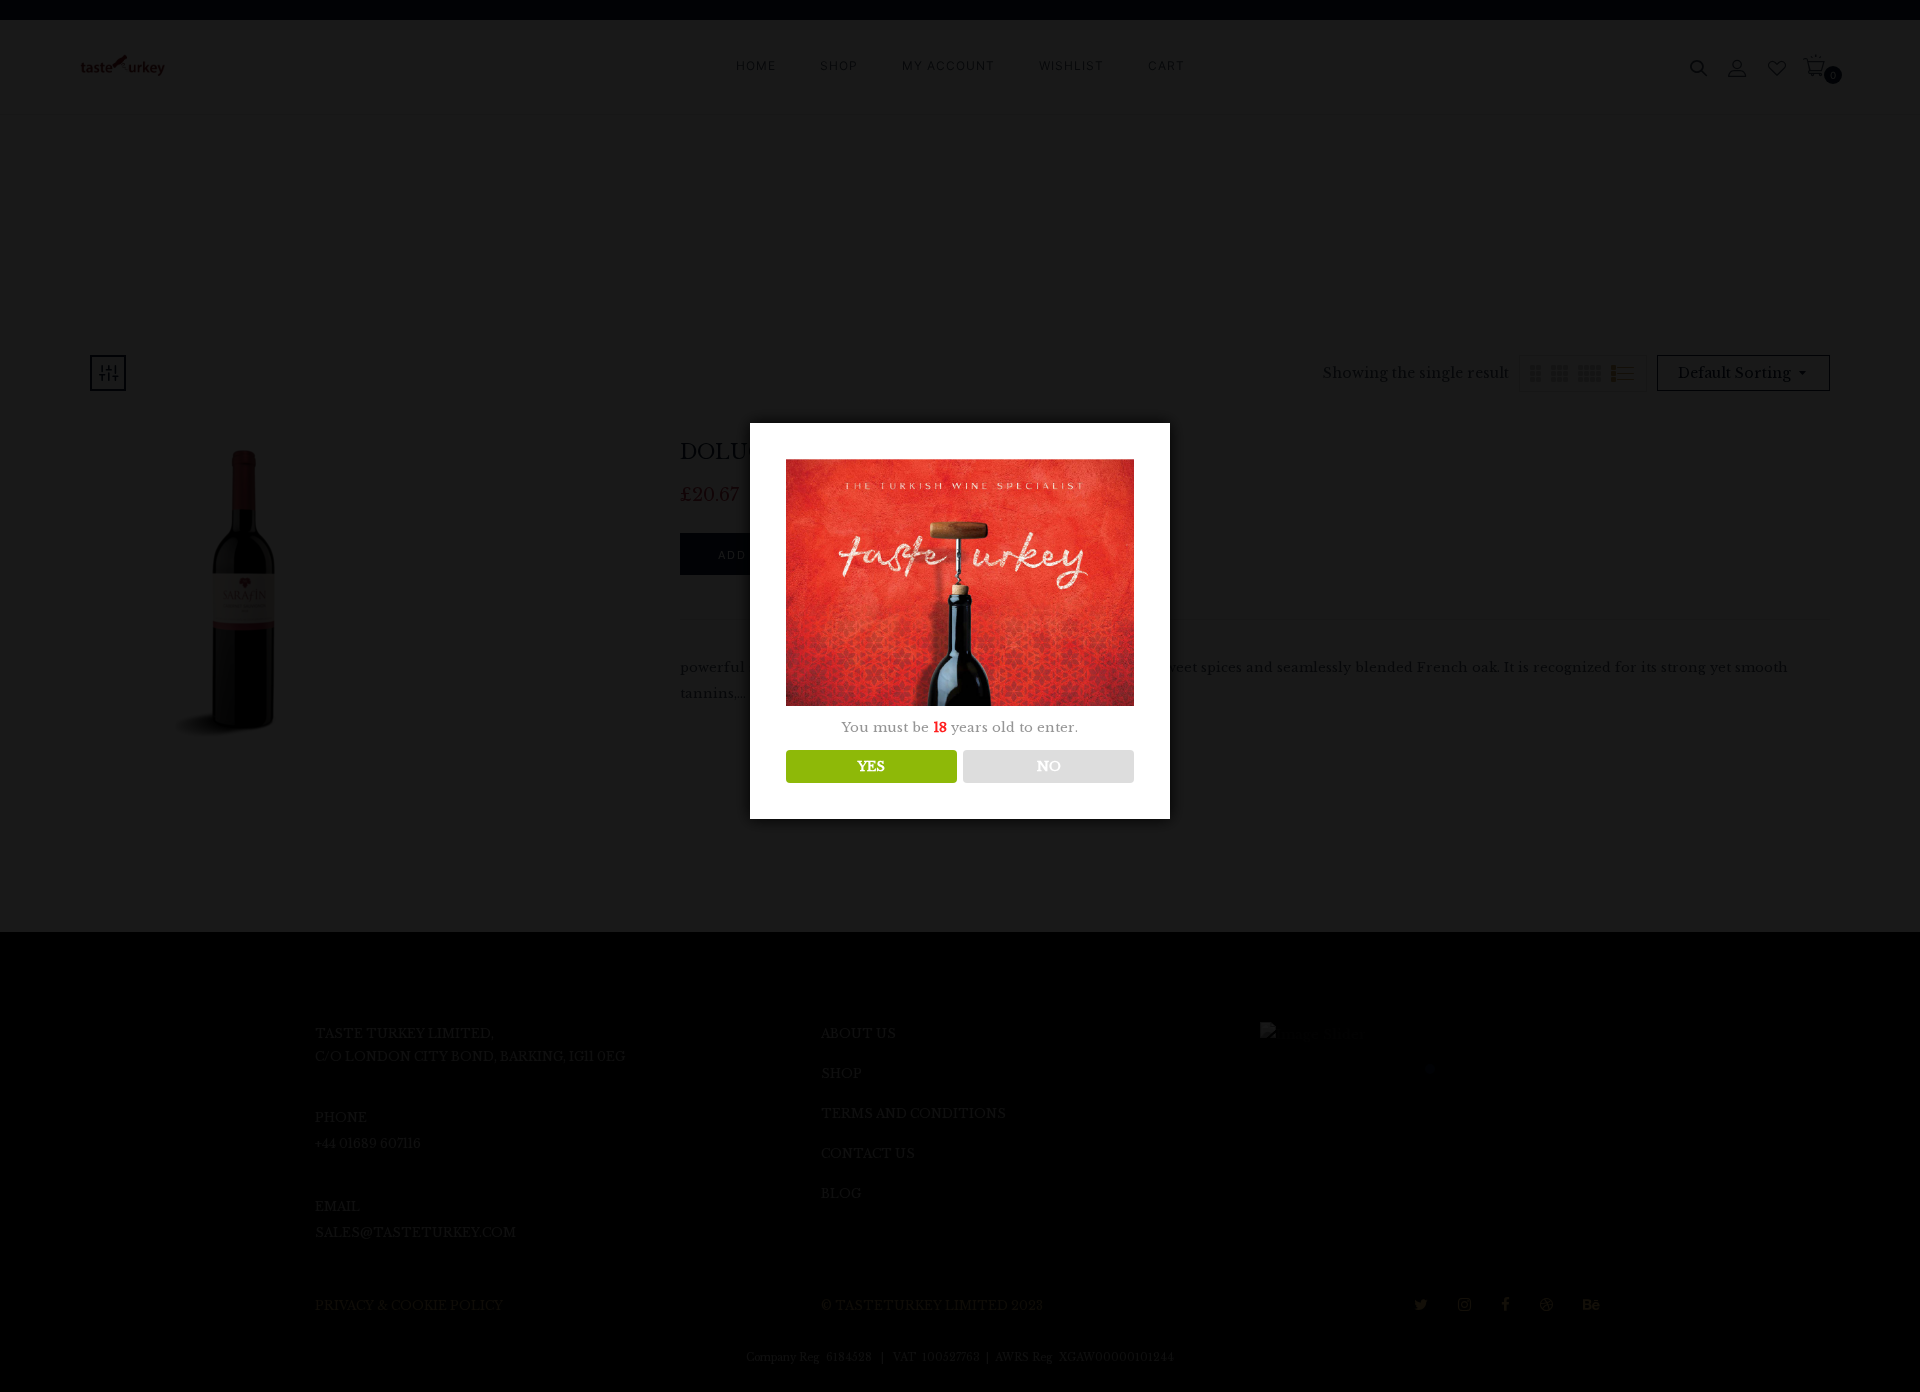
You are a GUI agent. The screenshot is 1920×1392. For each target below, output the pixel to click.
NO (1049, 766)
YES (871, 766)
